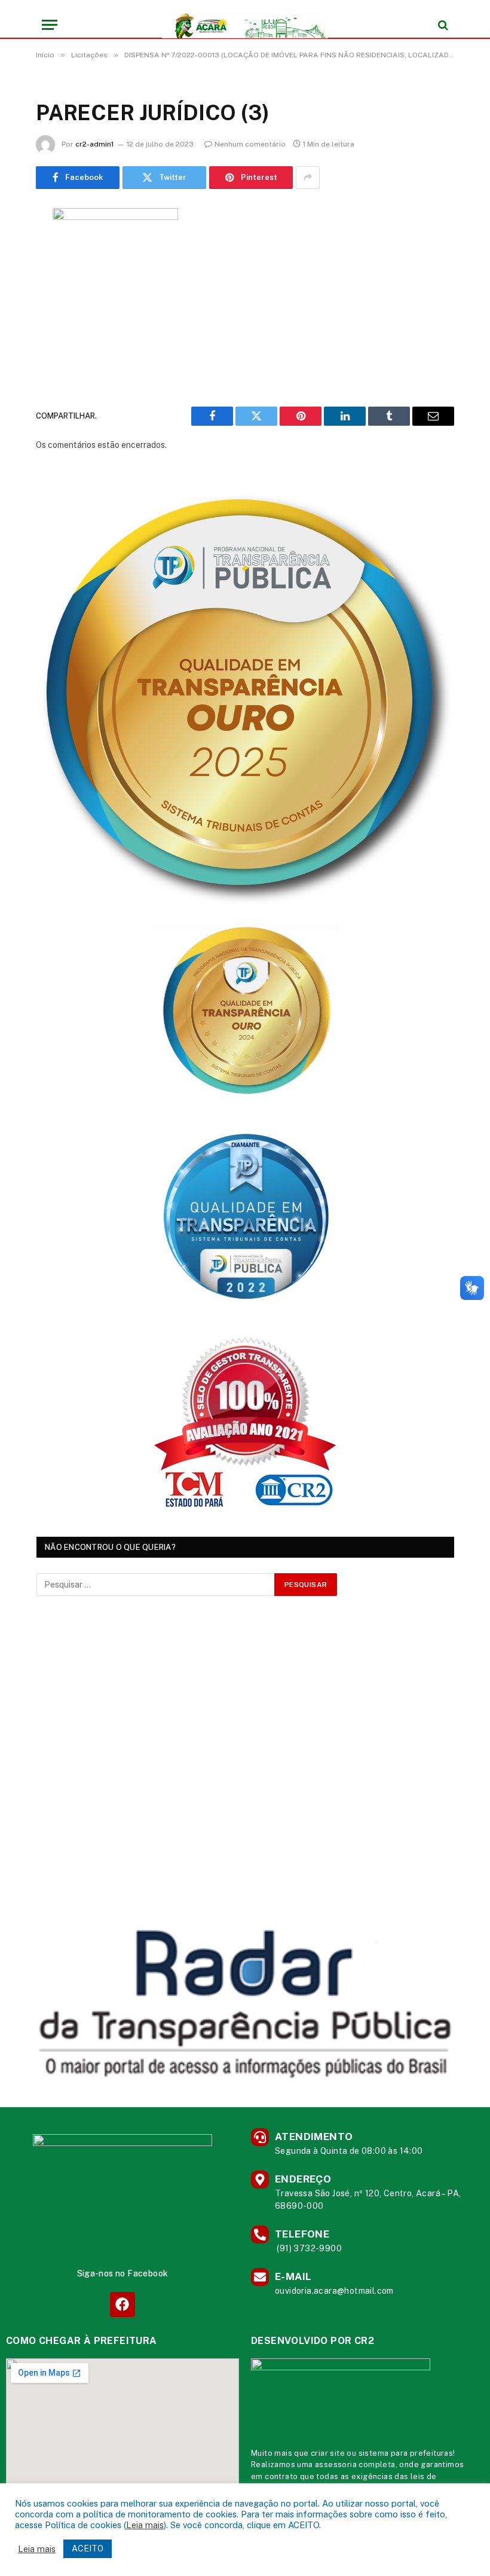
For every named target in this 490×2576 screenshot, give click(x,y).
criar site (328, 2453)
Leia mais (145, 2525)
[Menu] (50, 25)
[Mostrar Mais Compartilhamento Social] (308, 178)
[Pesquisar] (442, 25)
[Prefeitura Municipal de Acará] (245, 25)
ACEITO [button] (88, 2548)
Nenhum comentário (250, 144)
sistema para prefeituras (406, 2453)
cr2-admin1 (95, 144)
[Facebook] (122, 2304)
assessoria (336, 2464)
